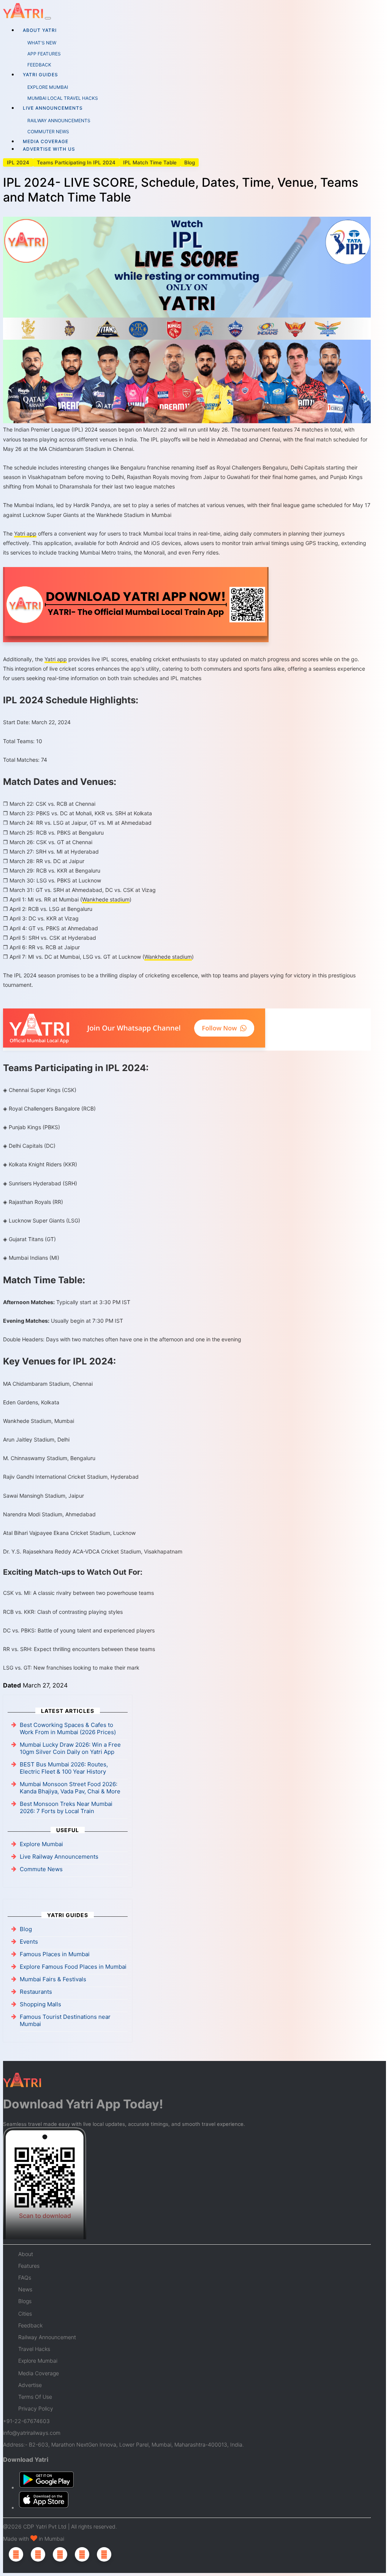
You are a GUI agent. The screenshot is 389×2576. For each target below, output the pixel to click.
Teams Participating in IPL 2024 (76, 162)
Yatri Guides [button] (40, 75)
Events (29, 1942)
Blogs (25, 2301)
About (26, 2254)
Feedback (39, 65)
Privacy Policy (36, 2408)
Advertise (30, 2385)
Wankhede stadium (106, 899)
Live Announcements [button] (53, 108)
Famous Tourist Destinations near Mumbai (65, 2020)
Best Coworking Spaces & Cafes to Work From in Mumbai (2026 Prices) (68, 1728)
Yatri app (25, 533)
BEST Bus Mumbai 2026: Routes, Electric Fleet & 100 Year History (64, 1768)
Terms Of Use (35, 2397)
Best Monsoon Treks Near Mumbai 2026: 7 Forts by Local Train (66, 1807)
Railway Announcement (47, 2337)
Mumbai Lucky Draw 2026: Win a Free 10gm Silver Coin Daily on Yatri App (70, 1748)
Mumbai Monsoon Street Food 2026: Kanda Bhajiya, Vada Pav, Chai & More (70, 1788)
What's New (42, 43)
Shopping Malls (40, 2004)
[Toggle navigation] (48, 18)
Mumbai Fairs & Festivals (53, 1979)
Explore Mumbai (48, 87)
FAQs (25, 2277)
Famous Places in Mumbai (55, 1954)
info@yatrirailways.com (32, 2433)
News (25, 2289)
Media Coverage (46, 141)
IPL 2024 (18, 162)
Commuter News (48, 132)
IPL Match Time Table (150, 162)
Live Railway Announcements (59, 1857)
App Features (44, 54)
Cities (25, 2314)
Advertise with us (49, 149)
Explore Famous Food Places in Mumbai (73, 1967)
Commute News (41, 1869)
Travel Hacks (34, 2349)
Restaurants (36, 1992)
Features (29, 2266)
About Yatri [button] (40, 30)
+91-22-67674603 (26, 2421)
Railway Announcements (59, 121)
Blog (190, 162)
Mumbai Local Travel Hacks (63, 98)
